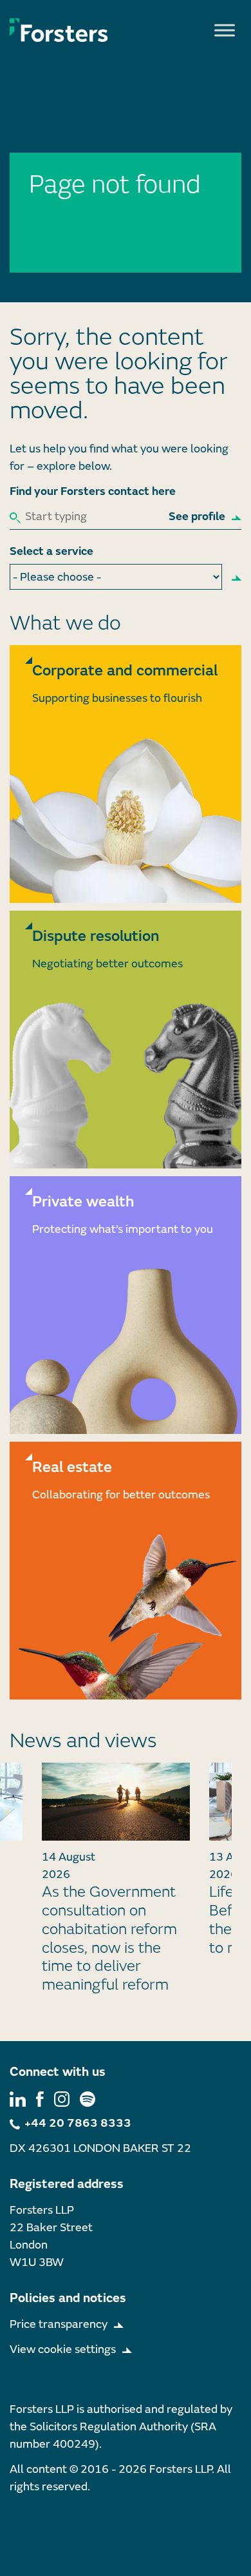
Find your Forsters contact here (93, 491)
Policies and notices (68, 2298)
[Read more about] (126, 774)
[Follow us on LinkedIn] (18, 2098)
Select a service (51, 551)
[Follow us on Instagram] (62, 2098)
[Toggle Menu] (225, 30)
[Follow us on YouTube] (88, 2098)
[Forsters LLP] (59, 30)
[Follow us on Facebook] (40, 2098)
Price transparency (59, 2324)
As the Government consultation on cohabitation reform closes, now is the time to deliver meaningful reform (109, 1938)
